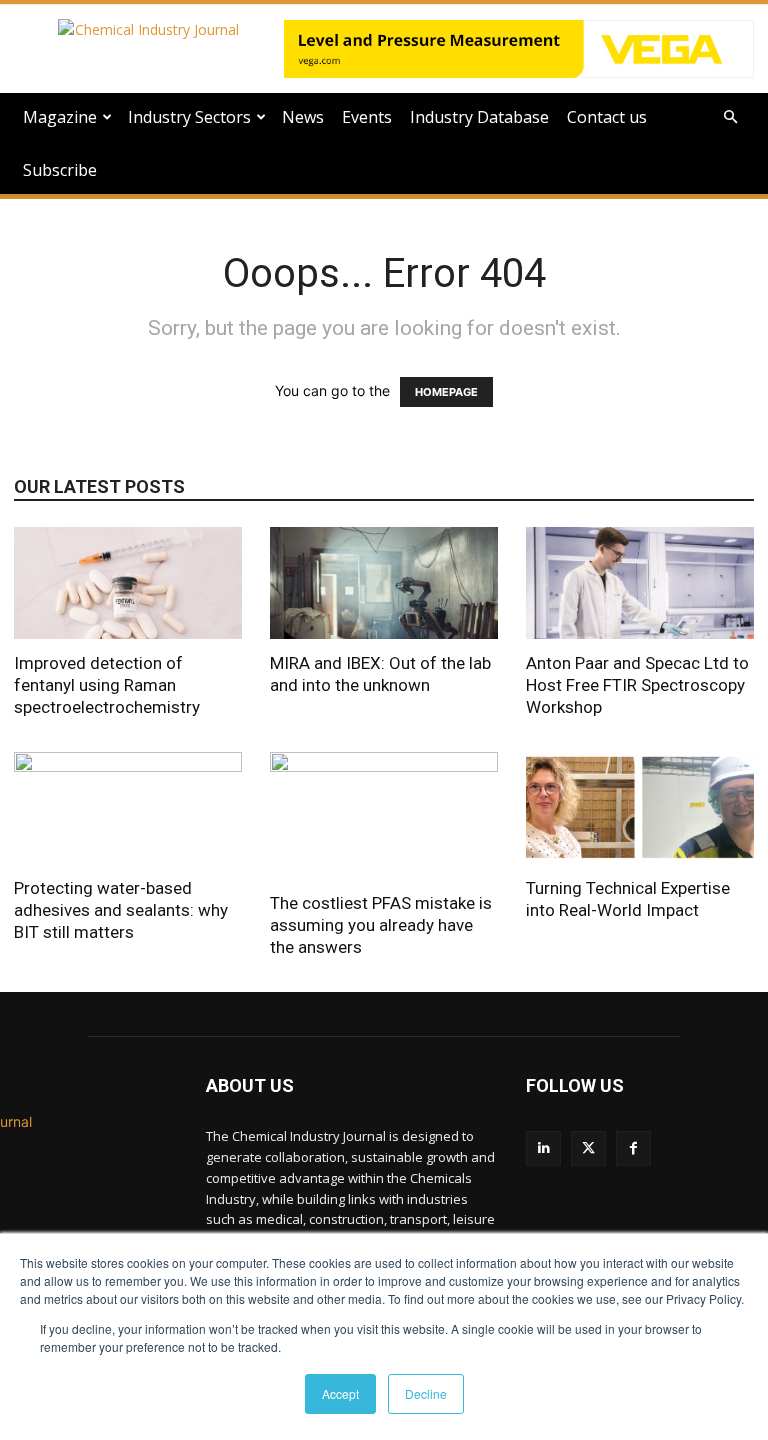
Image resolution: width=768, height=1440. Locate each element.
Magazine (60, 117)
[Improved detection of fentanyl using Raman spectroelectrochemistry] (128, 583)
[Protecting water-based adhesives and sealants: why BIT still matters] (128, 808)
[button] (730, 117)
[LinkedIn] (543, 1148)
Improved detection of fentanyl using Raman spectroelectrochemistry (107, 685)
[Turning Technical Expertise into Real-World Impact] (640, 808)
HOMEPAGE (446, 392)
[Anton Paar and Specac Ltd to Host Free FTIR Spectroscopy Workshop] (640, 583)
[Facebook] (633, 1148)
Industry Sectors (189, 117)
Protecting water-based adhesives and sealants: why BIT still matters (121, 910)
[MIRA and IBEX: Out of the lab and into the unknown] (384, 583)
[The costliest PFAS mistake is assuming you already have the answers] (384, 816)
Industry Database (479, 117)
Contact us (607, 117)
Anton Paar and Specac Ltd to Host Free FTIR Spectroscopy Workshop (637, 685)
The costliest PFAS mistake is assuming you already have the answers (381, 925)
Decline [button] (426, 1393)
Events (367, 117)
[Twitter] (588, 1148)
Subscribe (60, 170)
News (303, 117)
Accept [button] (340, 1393)
